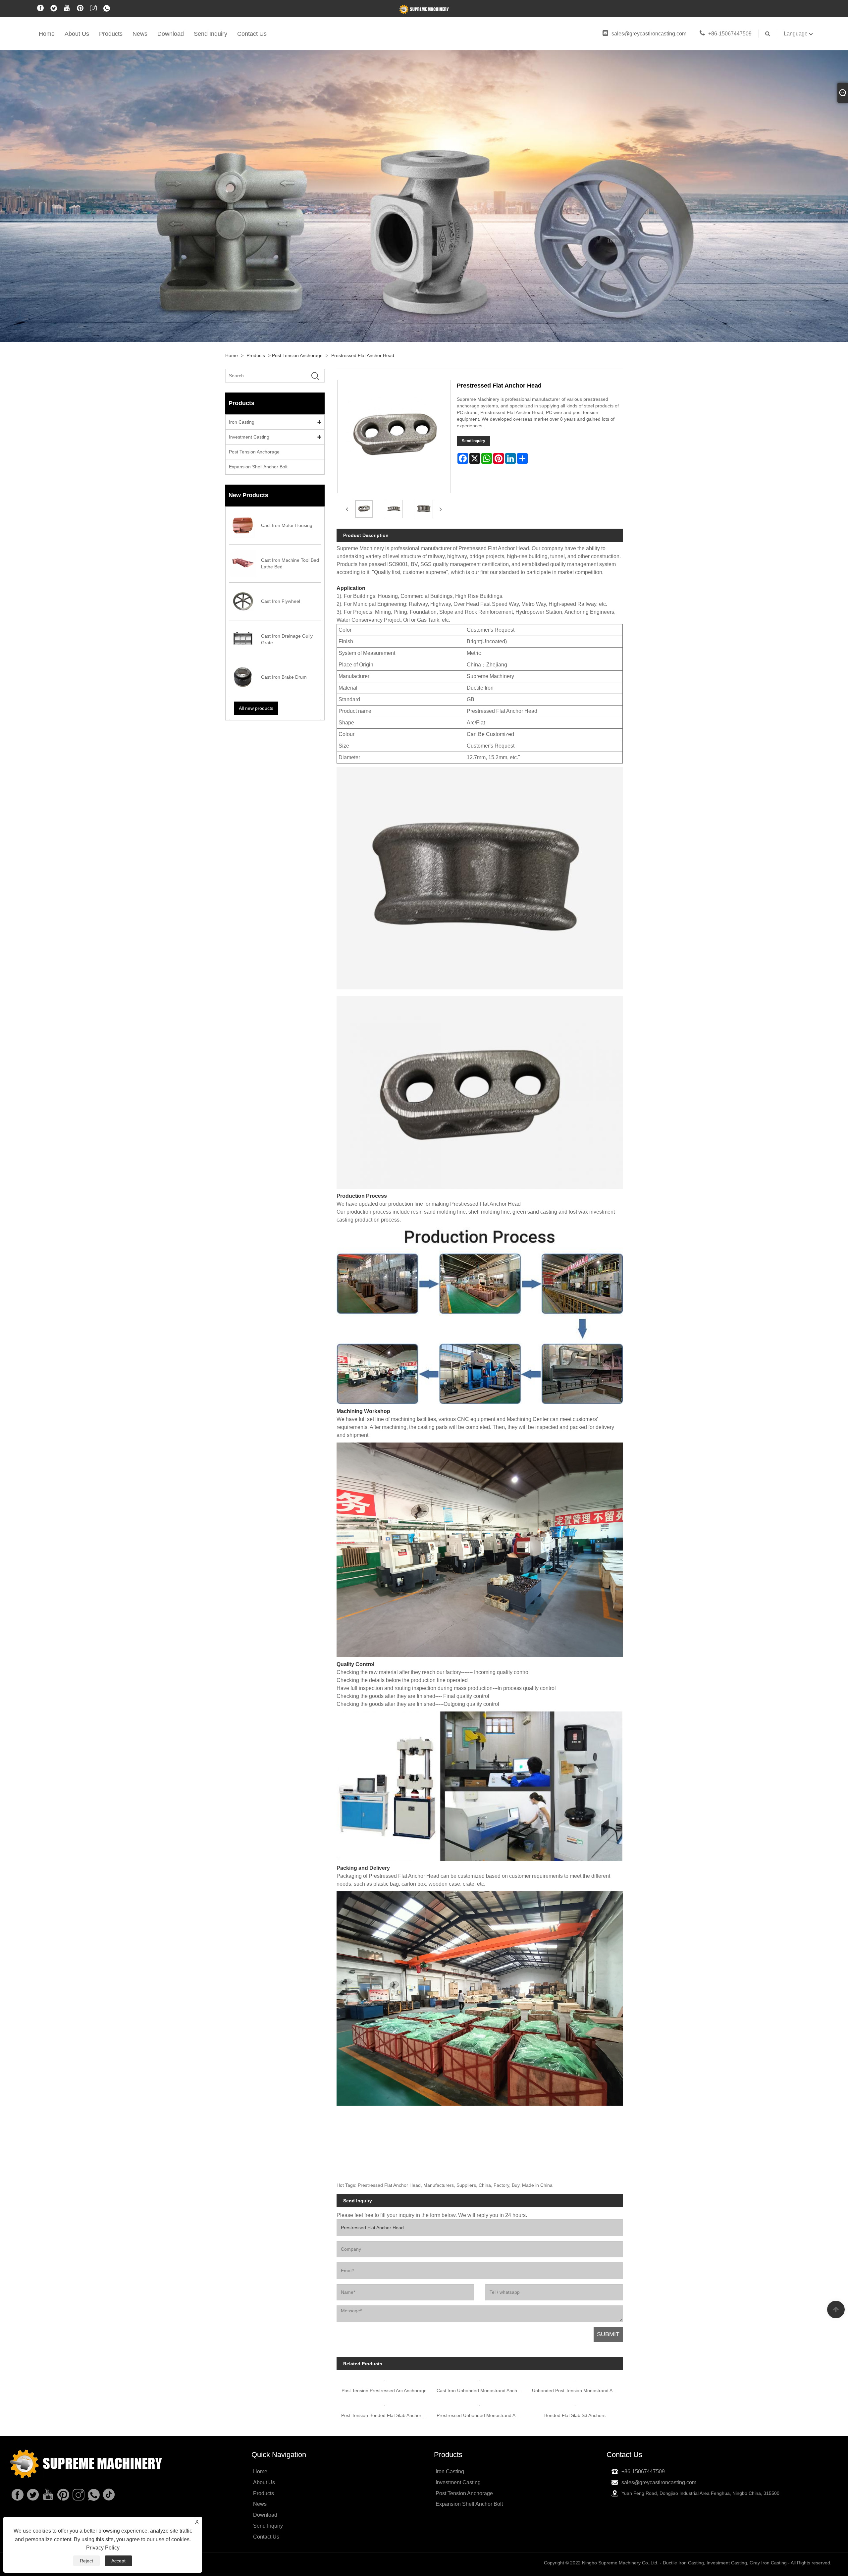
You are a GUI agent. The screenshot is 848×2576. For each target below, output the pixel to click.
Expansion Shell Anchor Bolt (258, 467)
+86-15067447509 (730, 34)
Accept (118, 2561)
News (140, 34)
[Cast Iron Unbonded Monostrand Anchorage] (480, 2418)
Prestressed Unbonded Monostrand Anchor (482, 2496)
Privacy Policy (103, 2548)
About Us (77, 34)
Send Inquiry (211, 34)
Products (111, 34)
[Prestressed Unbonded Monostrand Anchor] (480, 2484)
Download (171, 34)
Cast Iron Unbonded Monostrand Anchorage (482, 2471)
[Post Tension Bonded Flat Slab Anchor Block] (384, 2484)
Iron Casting (242, 422)
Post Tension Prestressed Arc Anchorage (384, 2391)
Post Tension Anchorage (297, 355)
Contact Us (252, 34)
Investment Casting (249, 437)
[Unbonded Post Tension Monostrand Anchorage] (575, 2418)
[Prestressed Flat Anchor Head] (364, 509)
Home (47, 34)
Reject (86, 2561)
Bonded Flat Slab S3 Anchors (575, 2496)
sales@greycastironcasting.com (649, 34)
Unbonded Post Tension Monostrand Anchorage (577, 2471)
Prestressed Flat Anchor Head (363, 355)
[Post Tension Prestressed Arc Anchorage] (384, 2378)
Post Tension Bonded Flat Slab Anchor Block (387, 2496)
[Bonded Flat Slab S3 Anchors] (575, 2484)
